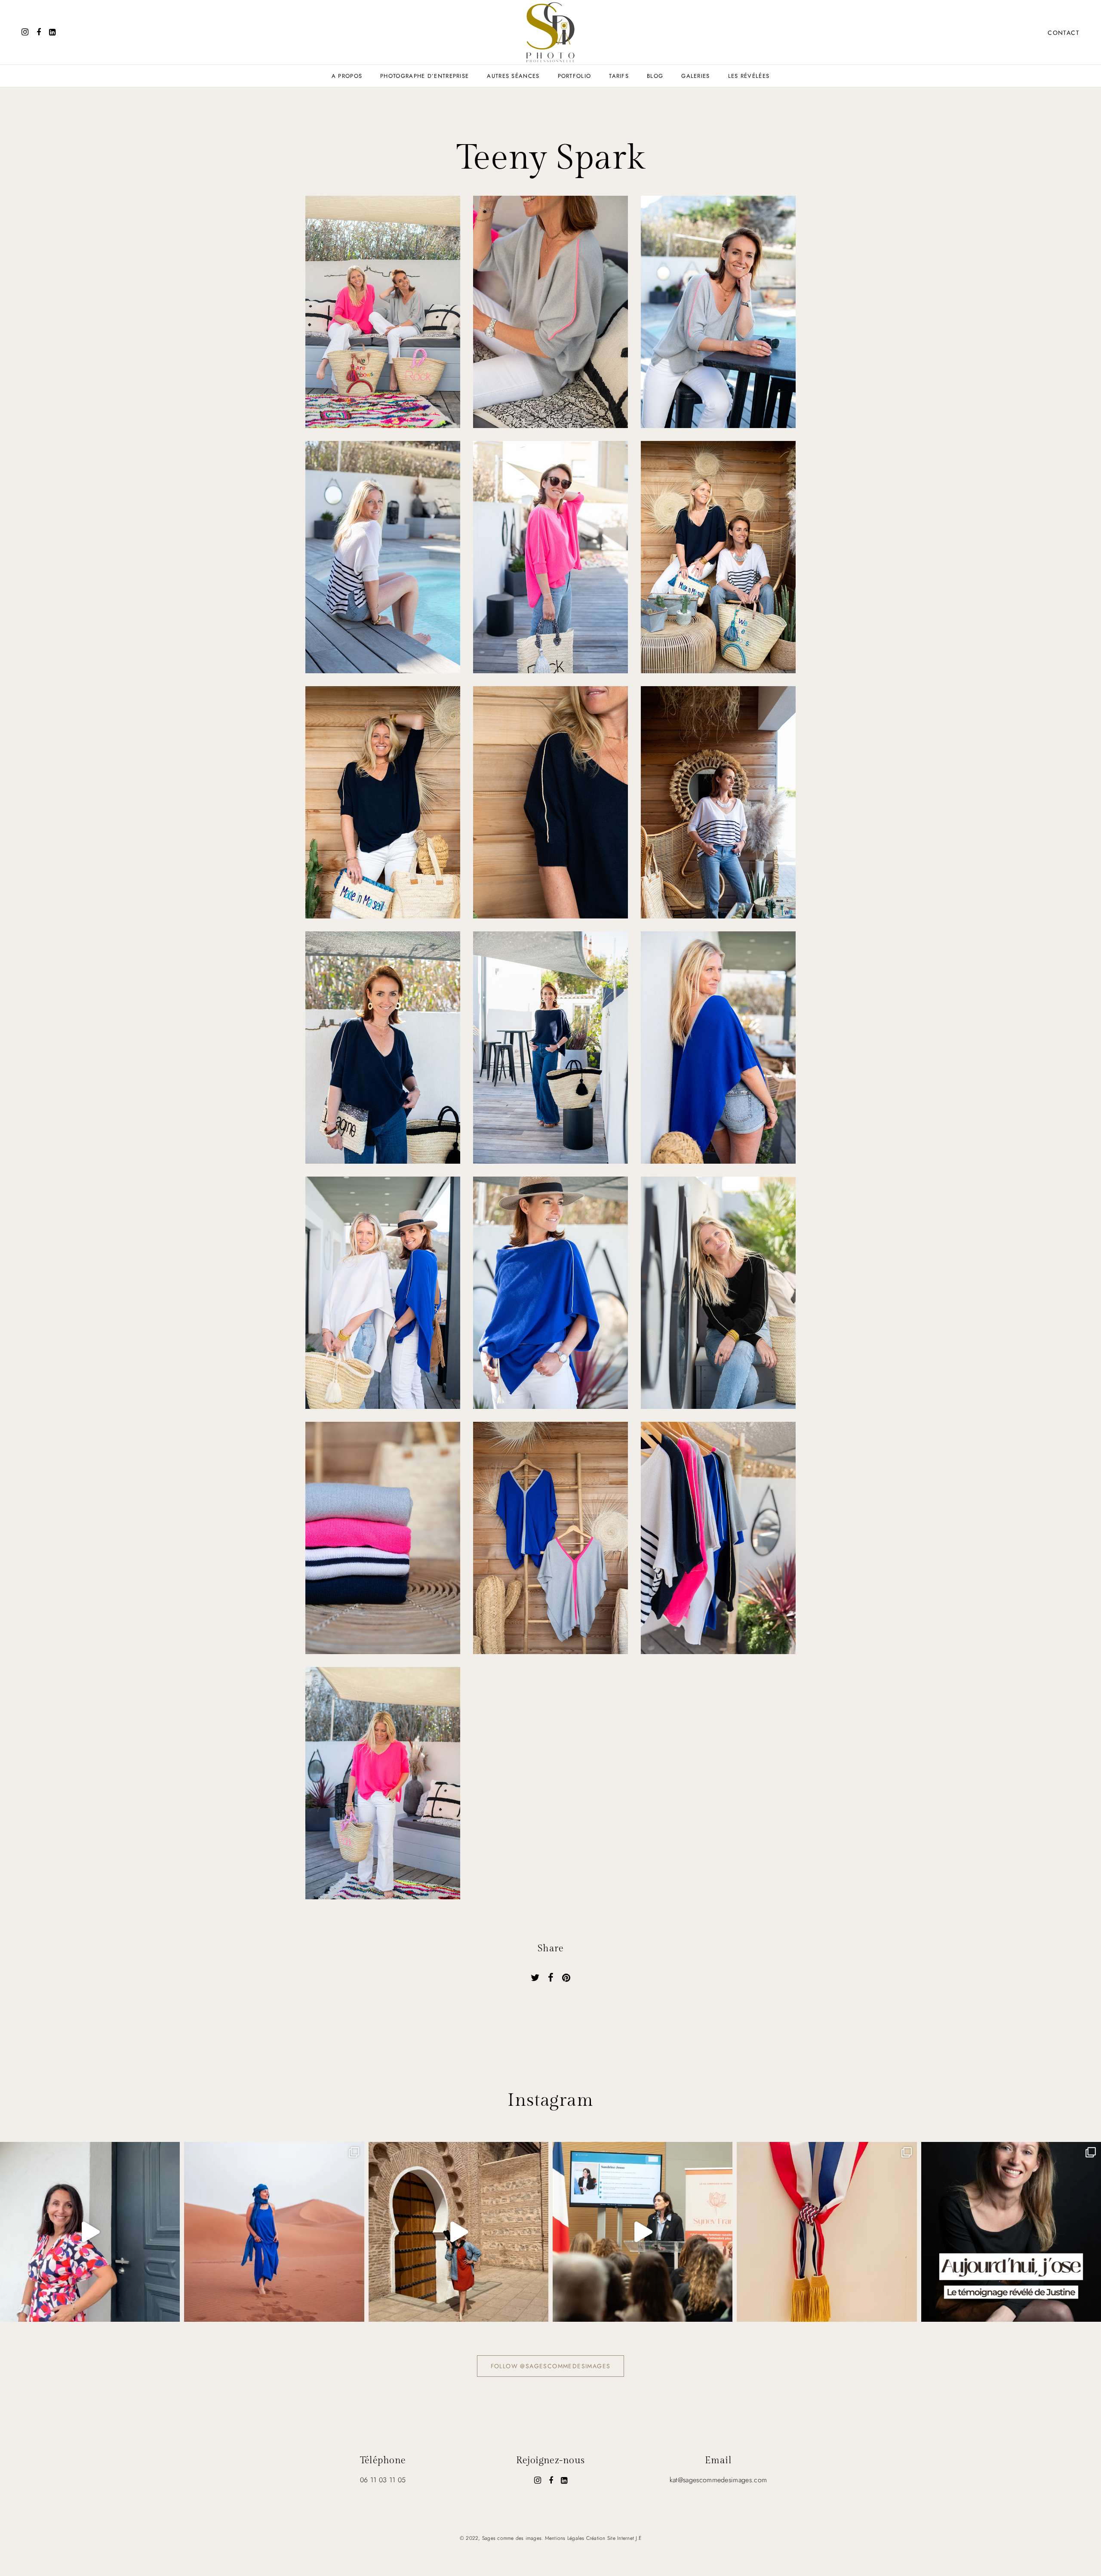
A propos (347, 76)
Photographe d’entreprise (424, 76)
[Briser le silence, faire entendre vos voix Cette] (1011, 2232)
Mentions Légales (565, 2538)
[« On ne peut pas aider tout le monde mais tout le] (90, 2232)
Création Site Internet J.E (614, 2538)
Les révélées (749, 76)
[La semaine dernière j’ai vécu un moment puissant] (643, 2232)
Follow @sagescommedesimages (551, 2366)
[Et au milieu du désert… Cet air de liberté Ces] (274, 2232)
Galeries (695, 76)
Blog (655, 76)
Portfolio (575, 76)
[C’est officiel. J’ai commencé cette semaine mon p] (827, 2232)
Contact (1064, 33)
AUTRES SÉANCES (513, 76)
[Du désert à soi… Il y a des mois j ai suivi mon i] (458, 2232)
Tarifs (619, 76)
